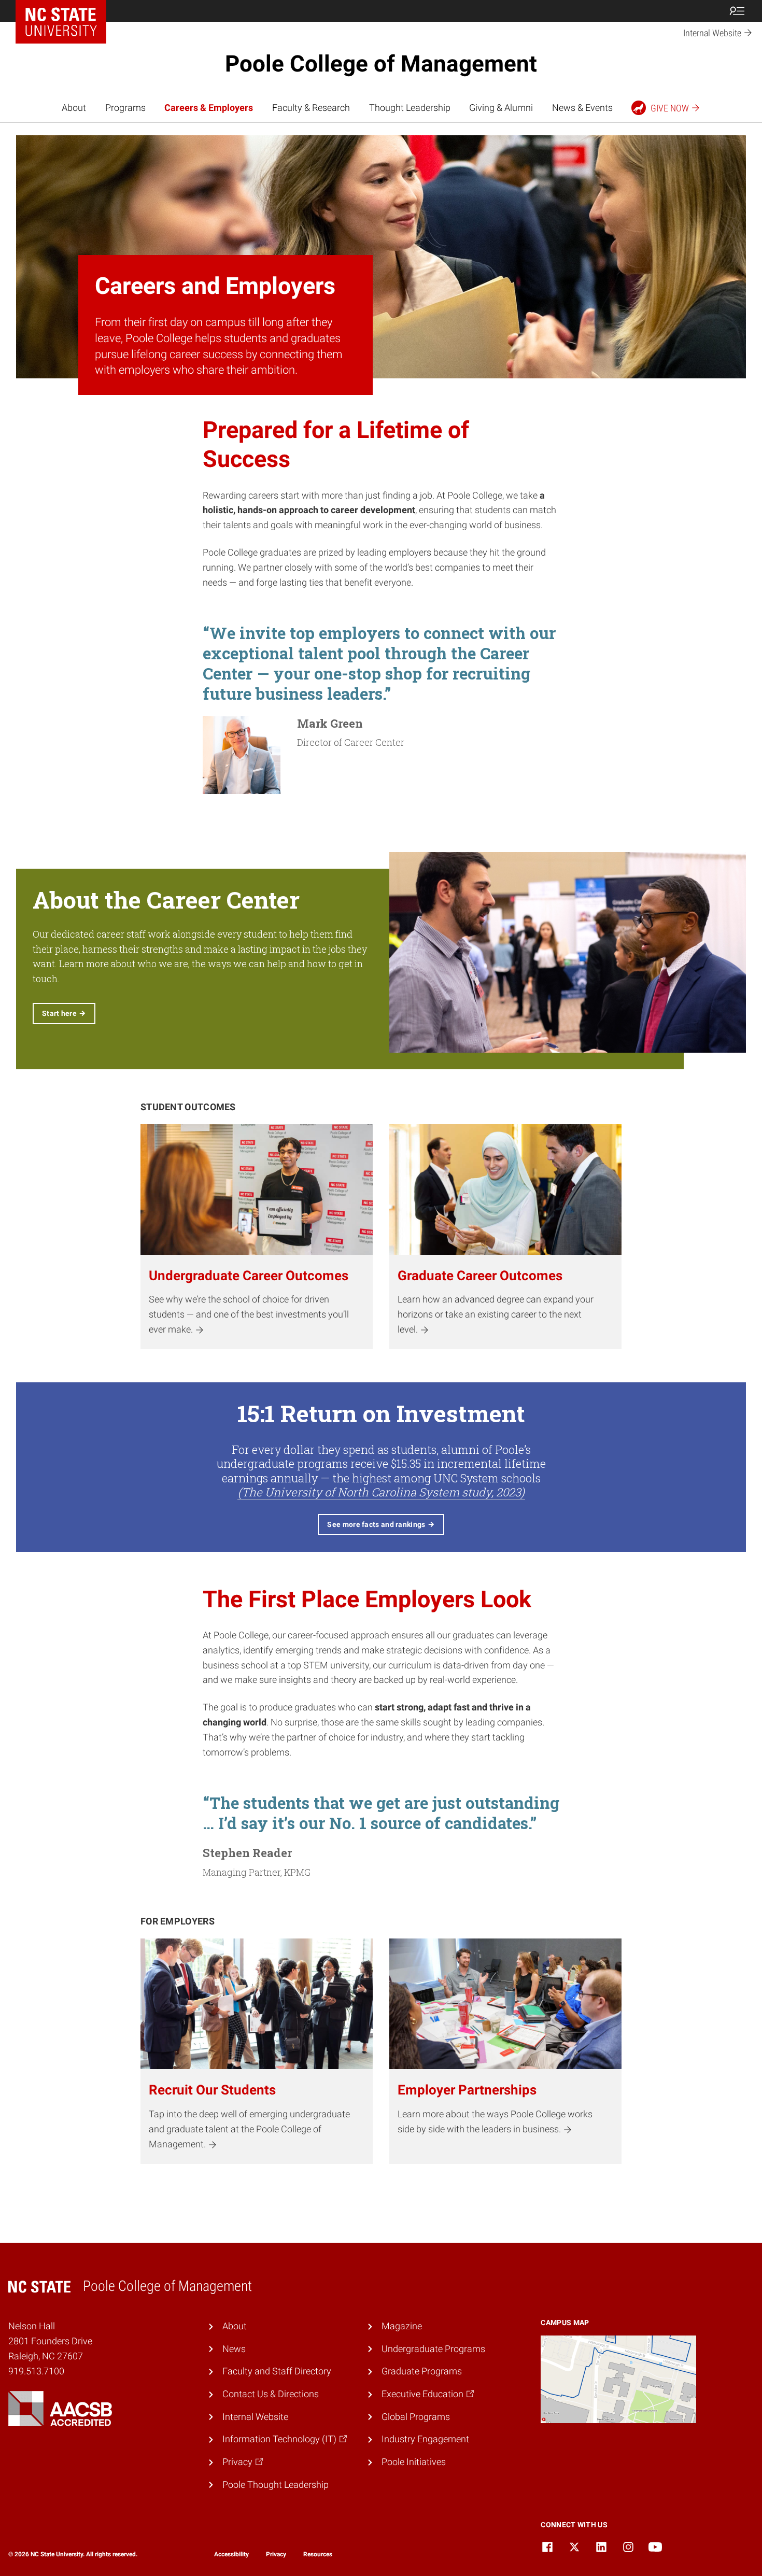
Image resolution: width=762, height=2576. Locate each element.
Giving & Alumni (501, 108)
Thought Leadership (410, 108)
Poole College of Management (381, 64)
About (74, 108)
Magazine (402, 2326)
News (234, 2349)
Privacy (276, 2554)
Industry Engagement (425, 2439)
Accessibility (231, 2554)
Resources (318, 2554)
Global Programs (416, 2417)
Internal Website (255, 2417)
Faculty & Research (311, 108)
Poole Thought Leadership (276, 2485)
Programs (125, 108)
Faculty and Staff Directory (277, 2371)
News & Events (582, 108)
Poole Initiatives (414, 2462)
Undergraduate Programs (433, 2349)
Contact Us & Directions (271, 2394)
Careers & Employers (209, 108)
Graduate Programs (422, 2371)
